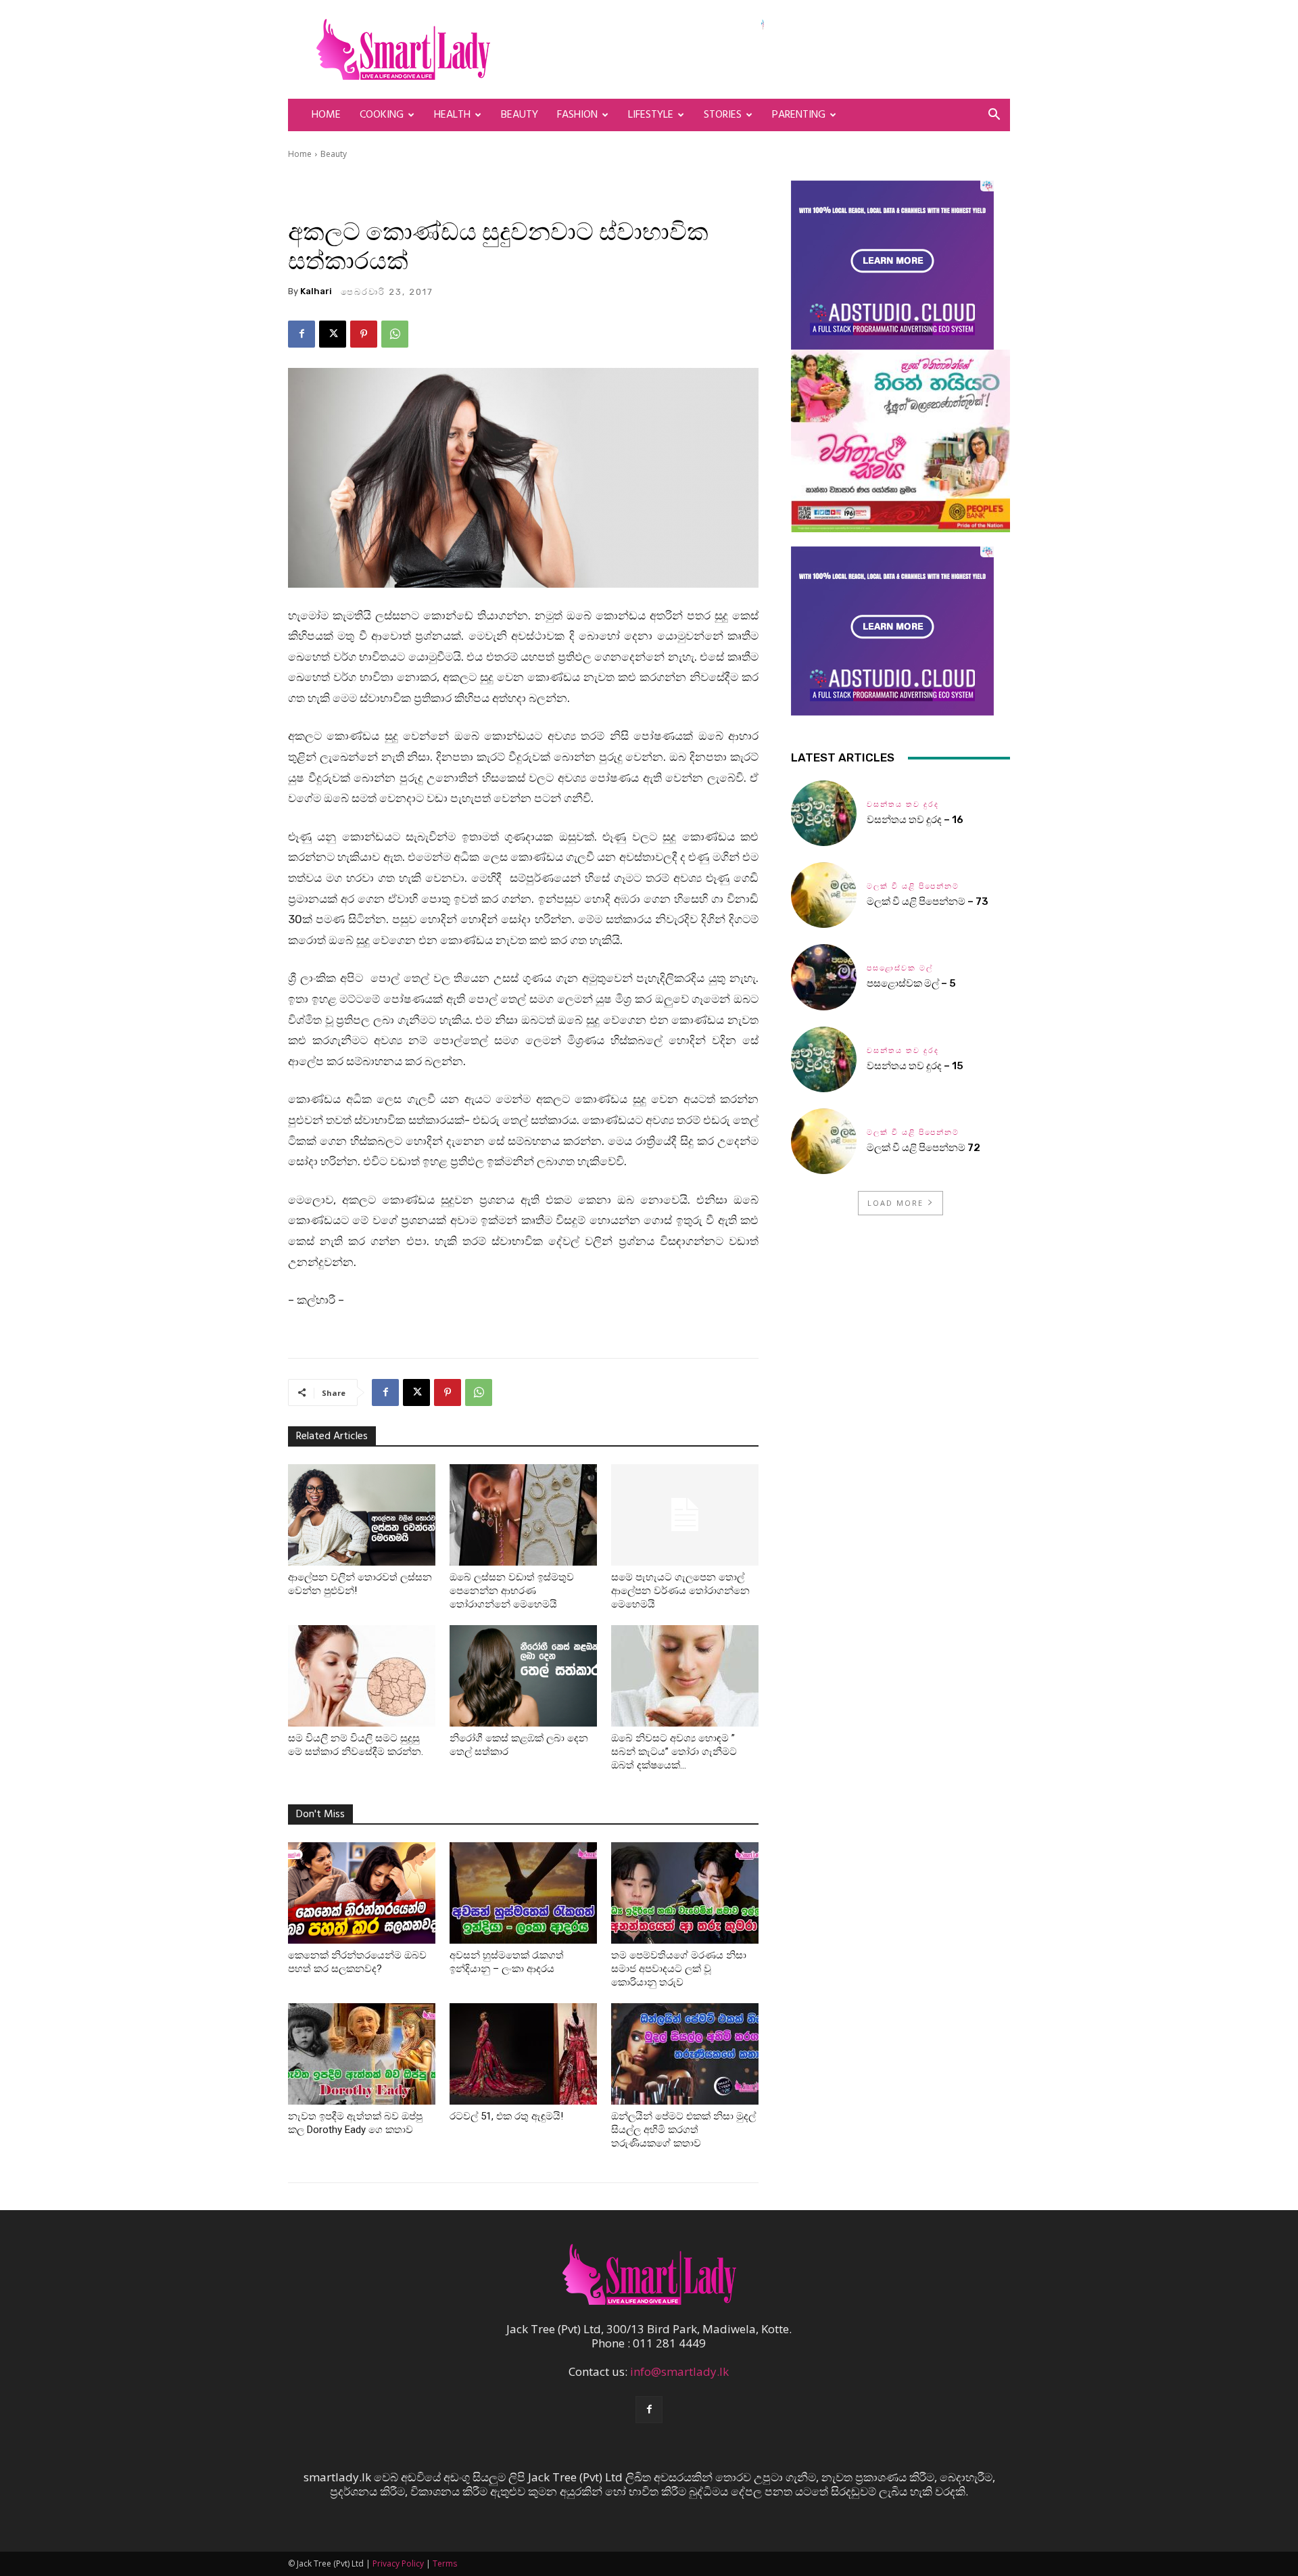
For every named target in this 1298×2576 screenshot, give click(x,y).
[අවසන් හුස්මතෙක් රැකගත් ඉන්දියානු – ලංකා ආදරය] (523, 1893)
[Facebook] (302, 334)
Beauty (520, 115)
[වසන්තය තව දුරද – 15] (824, 1059)
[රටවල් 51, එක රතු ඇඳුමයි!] (523, 2054)
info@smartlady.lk (679, 2371)
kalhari (316, 291)
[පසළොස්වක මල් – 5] (824, 977)
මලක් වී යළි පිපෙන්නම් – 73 (928, 901)
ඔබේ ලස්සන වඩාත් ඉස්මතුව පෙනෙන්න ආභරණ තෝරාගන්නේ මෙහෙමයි (512, 1591)
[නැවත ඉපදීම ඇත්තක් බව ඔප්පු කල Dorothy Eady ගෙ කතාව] (362, 2054)
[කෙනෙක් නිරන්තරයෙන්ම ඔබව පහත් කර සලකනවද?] (362, 1893)
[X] (333, 334)
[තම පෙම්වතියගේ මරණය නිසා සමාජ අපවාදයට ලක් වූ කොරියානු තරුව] (685, 1893)
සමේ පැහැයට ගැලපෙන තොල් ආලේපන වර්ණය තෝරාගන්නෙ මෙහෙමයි (680, 1591)
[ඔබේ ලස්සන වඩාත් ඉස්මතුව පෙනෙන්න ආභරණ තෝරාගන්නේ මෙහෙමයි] (523, 1515)
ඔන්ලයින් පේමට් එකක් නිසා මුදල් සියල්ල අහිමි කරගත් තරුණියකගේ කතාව (683, 2130)
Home (326, 115)
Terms (445, 2563)
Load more (895, 1203)
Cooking (382, 115)
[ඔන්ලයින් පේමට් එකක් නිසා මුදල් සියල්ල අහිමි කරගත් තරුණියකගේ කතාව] (685, 2054)
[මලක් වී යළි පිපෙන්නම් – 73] (824, 895)
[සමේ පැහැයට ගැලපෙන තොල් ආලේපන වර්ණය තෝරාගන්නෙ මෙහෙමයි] (685, 1515)
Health (452, 115)
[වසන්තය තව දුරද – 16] (824, 813)
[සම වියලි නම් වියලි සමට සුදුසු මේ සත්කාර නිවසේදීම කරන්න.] (362, 1676)
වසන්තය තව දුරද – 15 (915, 1066)
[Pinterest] (364, 334)
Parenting (799, 115)
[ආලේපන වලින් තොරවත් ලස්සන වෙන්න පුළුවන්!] (362, 1515)
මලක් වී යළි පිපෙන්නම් (913, 886)
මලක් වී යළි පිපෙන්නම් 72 (924, 1148)
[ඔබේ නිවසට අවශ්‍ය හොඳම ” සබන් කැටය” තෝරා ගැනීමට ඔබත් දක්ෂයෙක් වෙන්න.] (685, 1676)
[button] (994, 115)
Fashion (577, 115)
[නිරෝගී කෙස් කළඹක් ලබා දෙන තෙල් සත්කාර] (523, 1676)
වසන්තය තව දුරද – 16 (915, 820)
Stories (723, 115)
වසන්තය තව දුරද (903, 804)
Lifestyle (651, 115)
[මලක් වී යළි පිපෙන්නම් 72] (824, 1141)
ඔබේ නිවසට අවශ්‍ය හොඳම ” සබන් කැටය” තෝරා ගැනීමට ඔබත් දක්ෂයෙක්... (674, 1752)
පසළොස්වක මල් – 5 (911, 983)
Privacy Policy (398, 2563)
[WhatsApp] (395, 334)
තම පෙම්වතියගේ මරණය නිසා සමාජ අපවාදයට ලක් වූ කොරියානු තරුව (679, 1969)
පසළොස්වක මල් (900, 968)
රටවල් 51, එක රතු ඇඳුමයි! (506, 2116)
